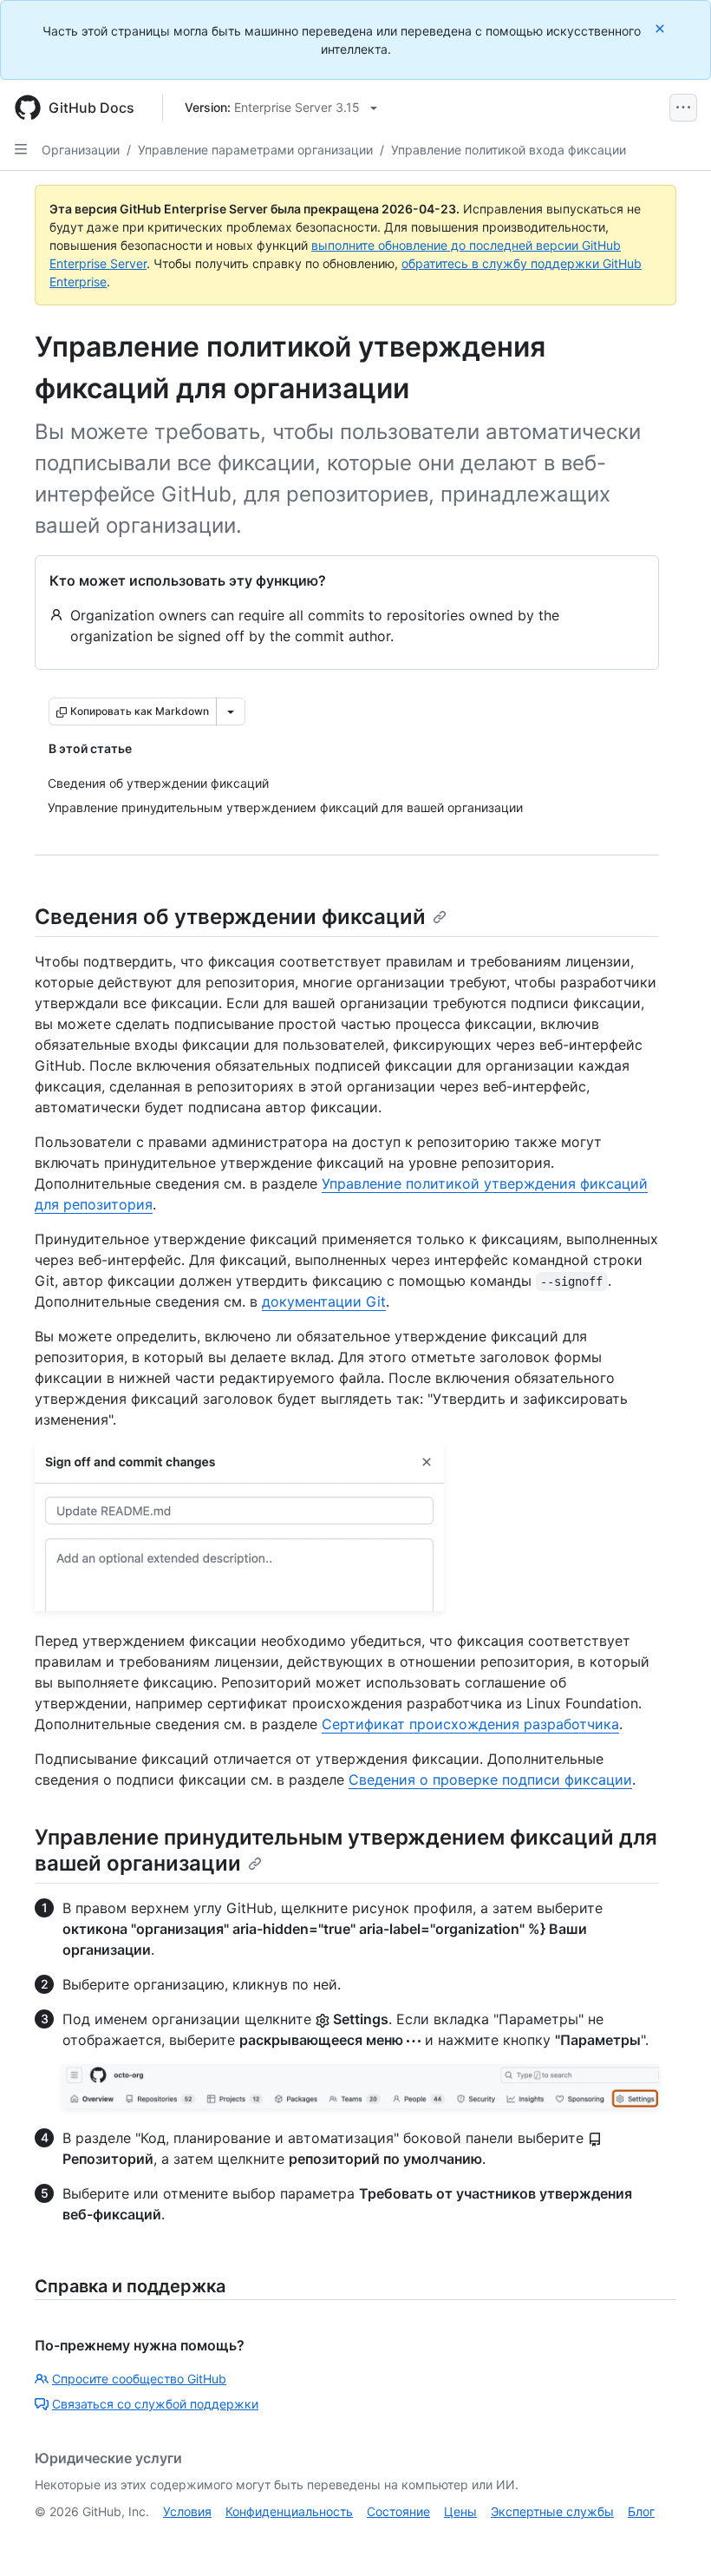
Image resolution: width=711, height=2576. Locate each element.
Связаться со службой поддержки (155, 2404)
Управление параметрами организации (255, 150)
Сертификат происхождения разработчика (470, 1724)
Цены (460, 2511)
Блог (641, 2511)
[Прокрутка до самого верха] (673, 2538)
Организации (81, 150)
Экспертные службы (552, 2511)
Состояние (398, 2511)
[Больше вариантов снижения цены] (231, 711)
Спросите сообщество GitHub (139, 2379)
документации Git (324, 1301)
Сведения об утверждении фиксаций (230, 917)
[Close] (662, 28)
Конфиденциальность (289, 2511)
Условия (187, 2511)
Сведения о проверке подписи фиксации (490, 1780)
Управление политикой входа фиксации (509, 150)
